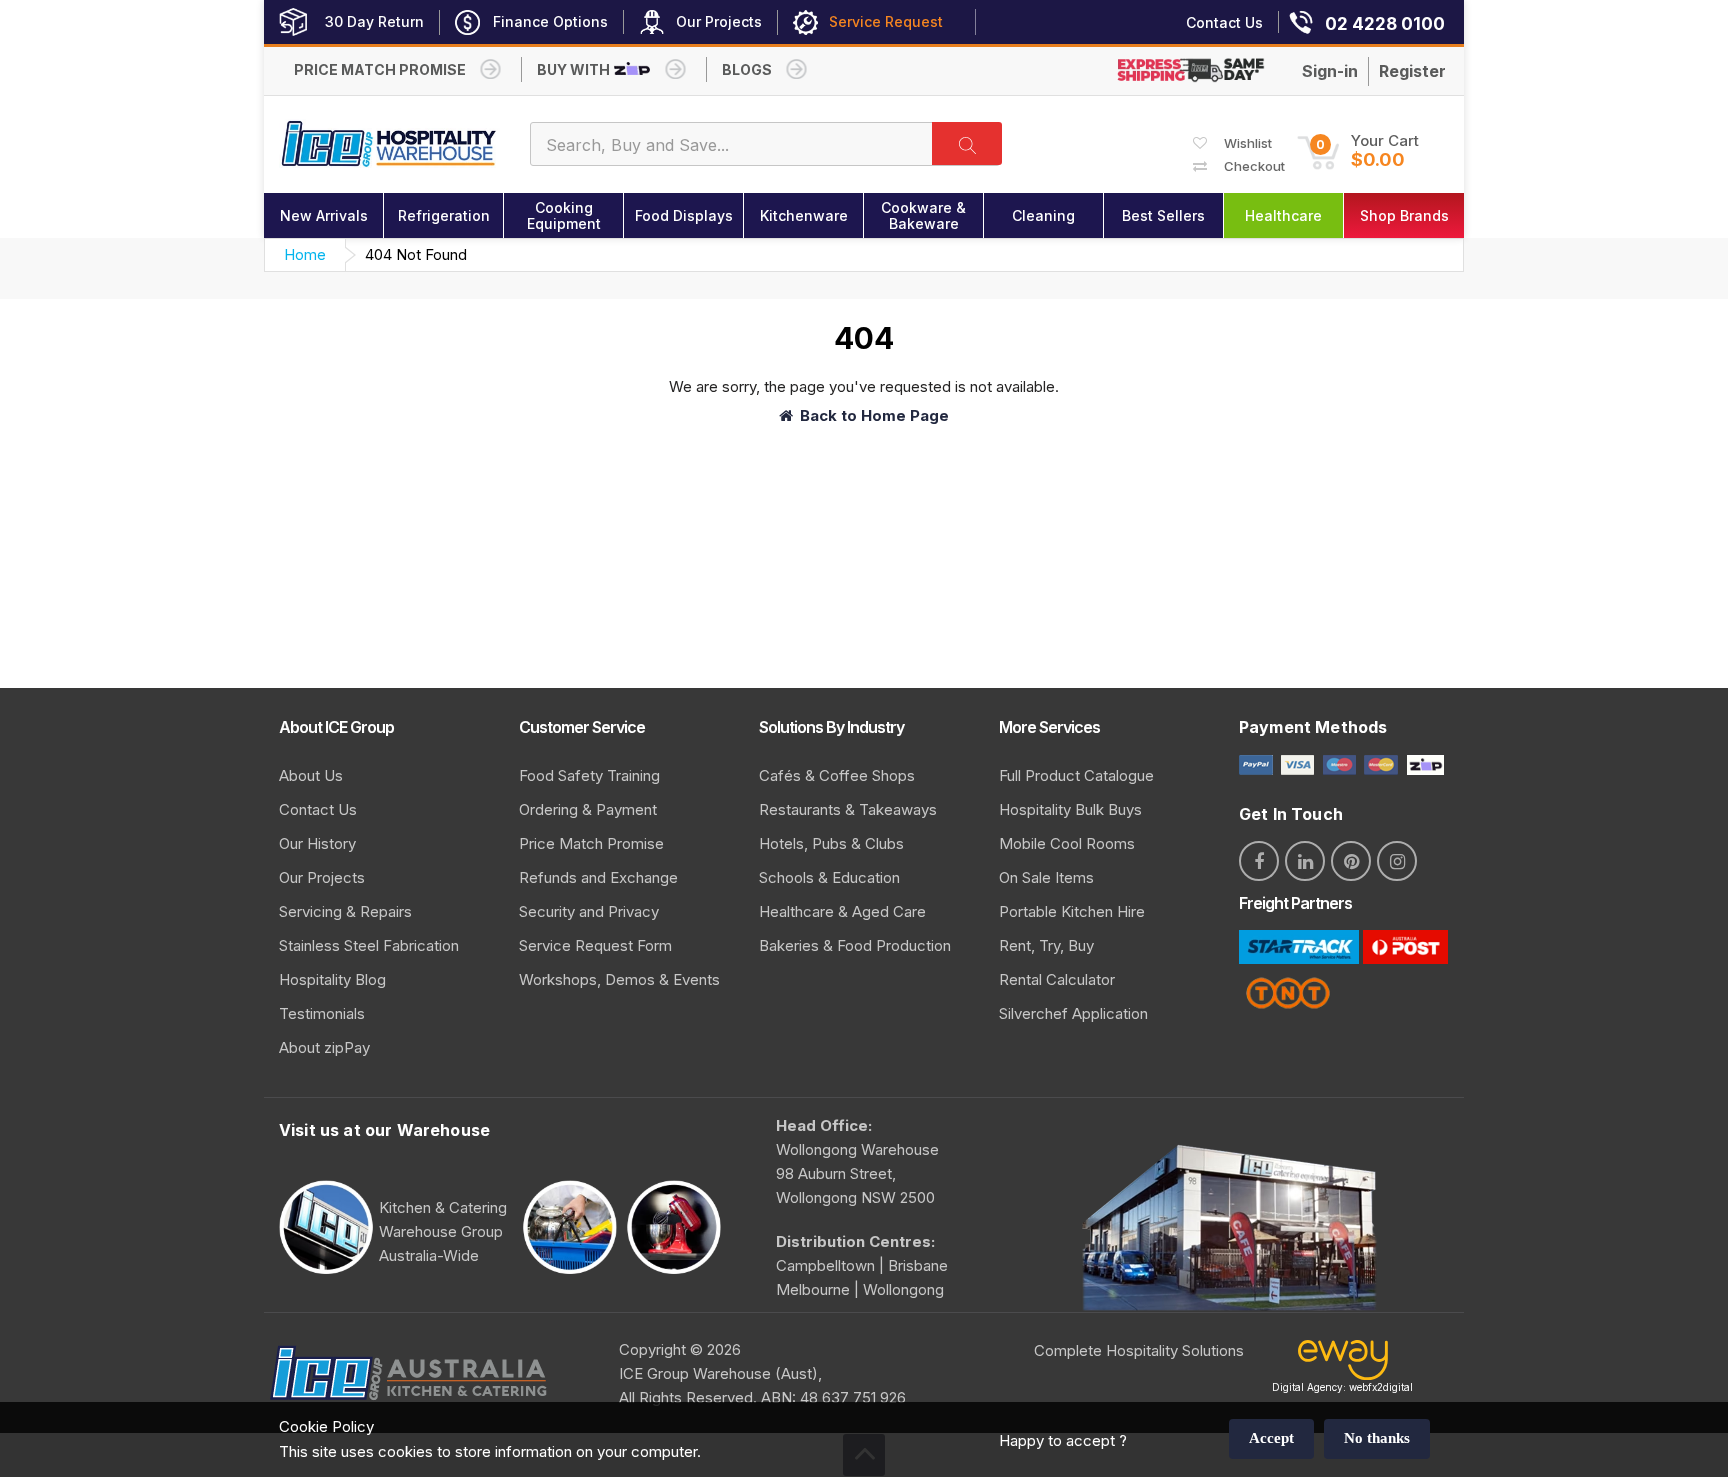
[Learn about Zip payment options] (1423, 763)
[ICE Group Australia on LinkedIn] (1305, 861)
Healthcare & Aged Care (842, 911)
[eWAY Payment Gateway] (1343, 1364)
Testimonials (322, 1013)
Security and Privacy (589, 911)
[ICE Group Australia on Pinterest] (1351, 861)
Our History (317, 843)
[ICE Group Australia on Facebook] (1259, 861)
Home (305, 254)
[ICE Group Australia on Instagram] (1397, 861)
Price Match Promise (591, 843)
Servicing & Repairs (345, 911)
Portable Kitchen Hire (1072, 911)
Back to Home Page (874, 415)
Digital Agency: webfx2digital (1342, 1387)
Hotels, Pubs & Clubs (831, 843)
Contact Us (318, 809)
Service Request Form (595, 945)
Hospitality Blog (332, 979)
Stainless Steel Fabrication (369, 945)
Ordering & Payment (588, 809)
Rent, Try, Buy (1046, 945)
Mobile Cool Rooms (1067, 843)
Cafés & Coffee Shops (837, 775)
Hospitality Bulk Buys (1070, 809)
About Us (311, 775)
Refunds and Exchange (598, 877)
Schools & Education (829, 877)
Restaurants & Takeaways (848, 809)
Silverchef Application (1073, 1013)
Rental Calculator (1057, 979)
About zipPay (324, 1047)
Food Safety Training (589, 775)
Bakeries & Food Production (855, 945)
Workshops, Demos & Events (619, 979)
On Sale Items (1046, 877)
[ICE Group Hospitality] (389, 144)
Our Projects (322, 877)
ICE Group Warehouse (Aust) (718, 1373)
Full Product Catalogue (1076, 775)
